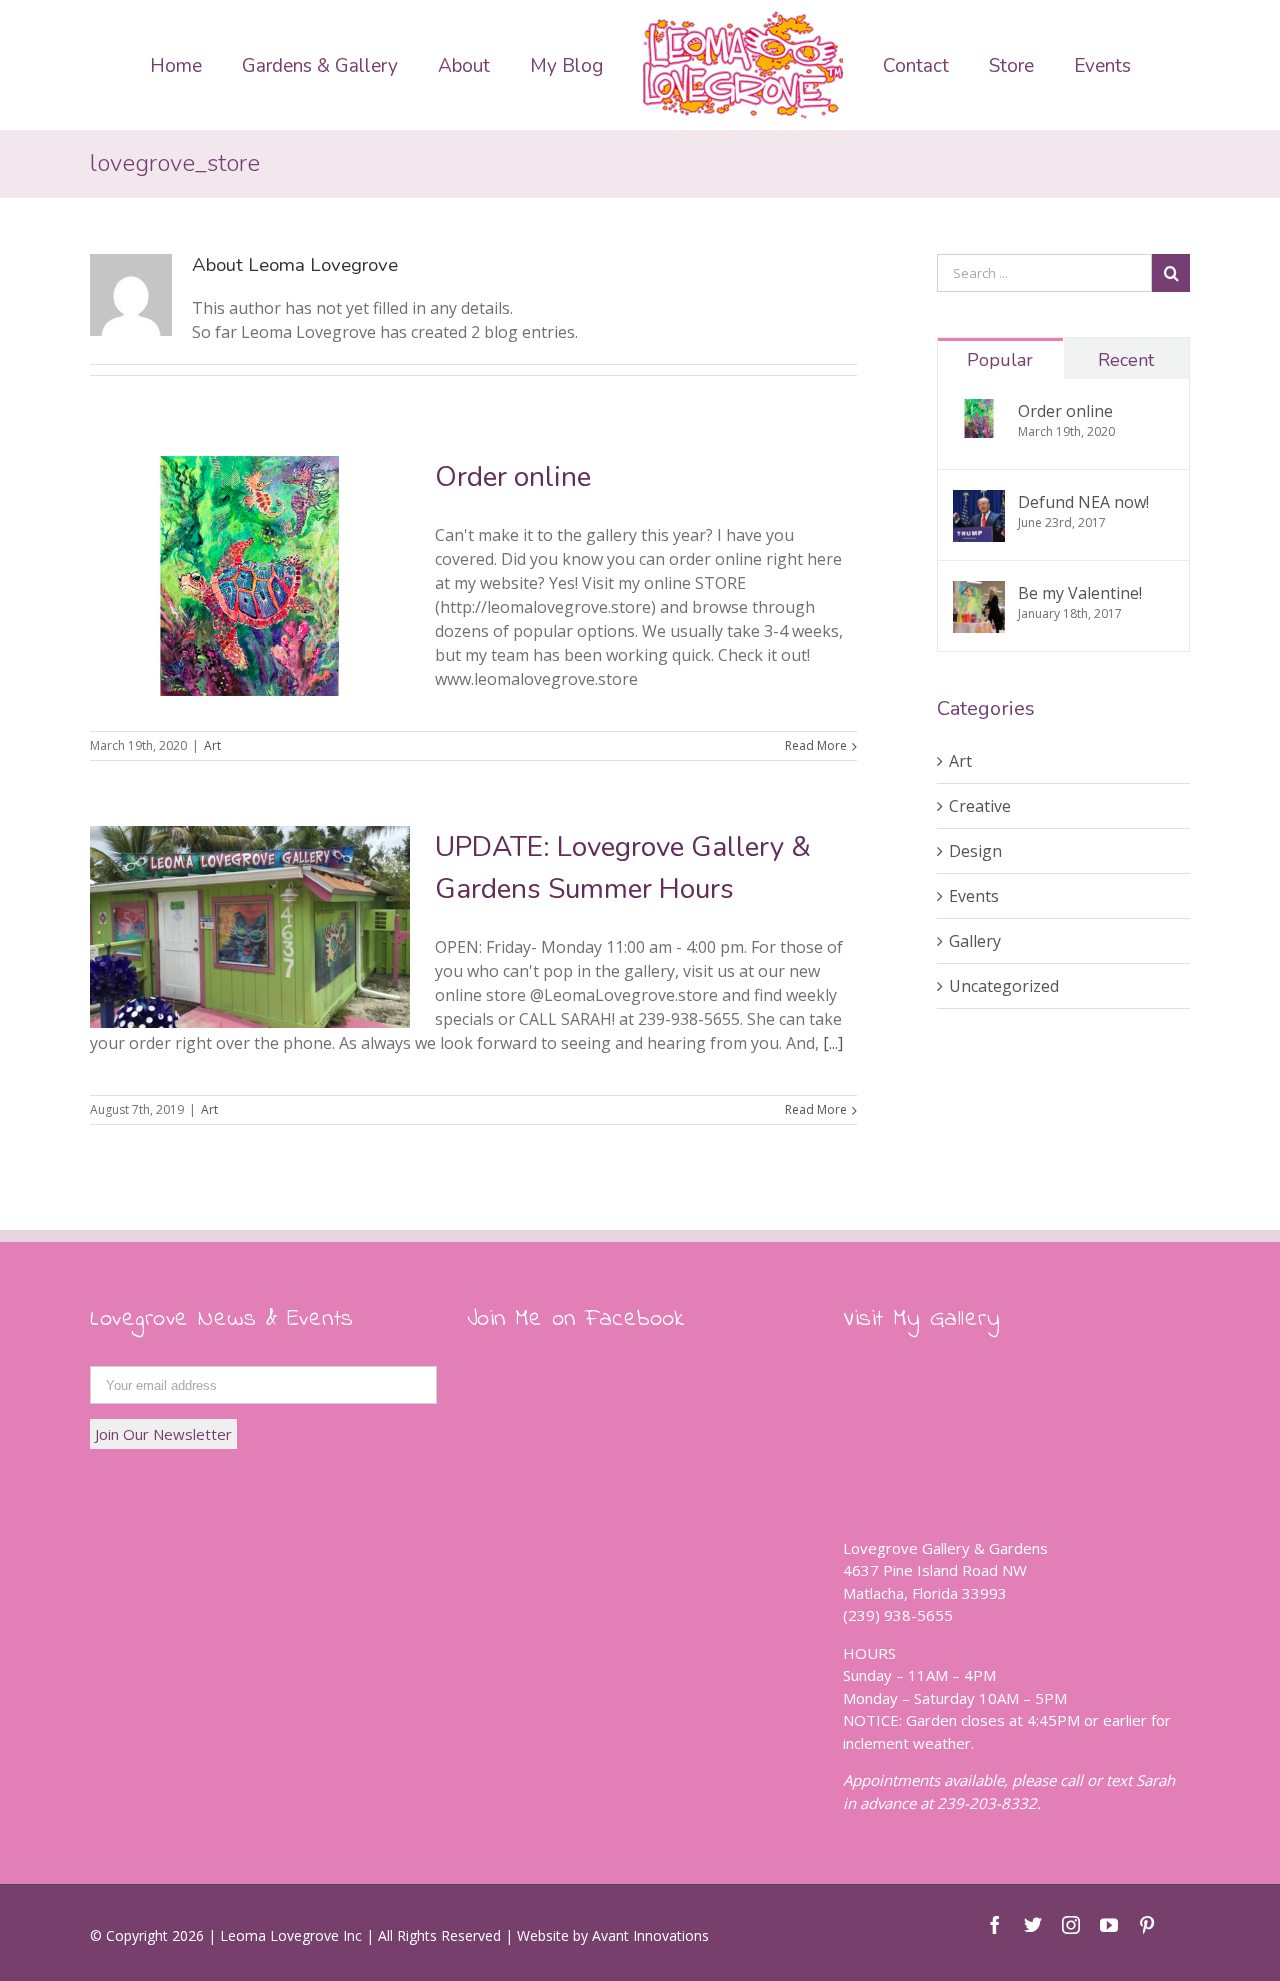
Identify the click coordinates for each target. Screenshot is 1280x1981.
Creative (980, 806)
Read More (816, 745)
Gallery (975, 941)
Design (975, 851)
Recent (1126, 360)
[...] (833, 1043)
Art (212, 745)
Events (974, 896)
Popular (1000, 360)
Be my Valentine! (1080, 593)
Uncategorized (1004, 986)
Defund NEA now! (1083, 502)
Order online (513, 477)
